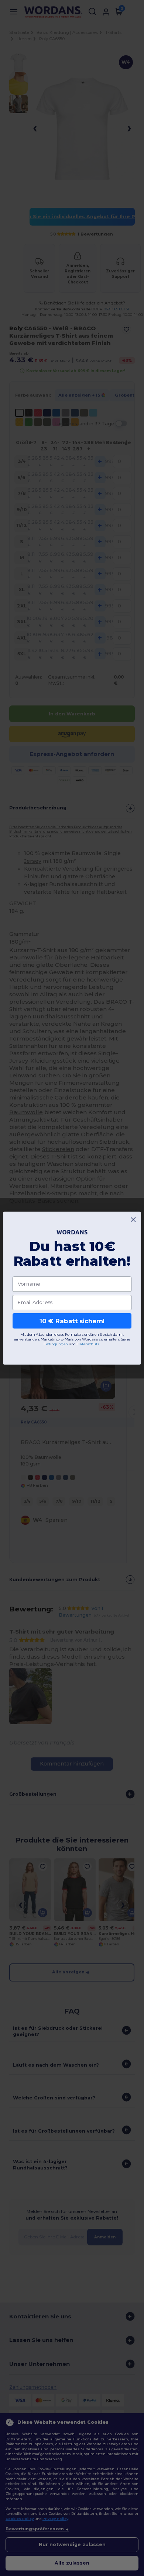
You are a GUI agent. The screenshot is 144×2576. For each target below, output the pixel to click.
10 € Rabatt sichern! (72, 1321)
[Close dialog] (133, 1219)
